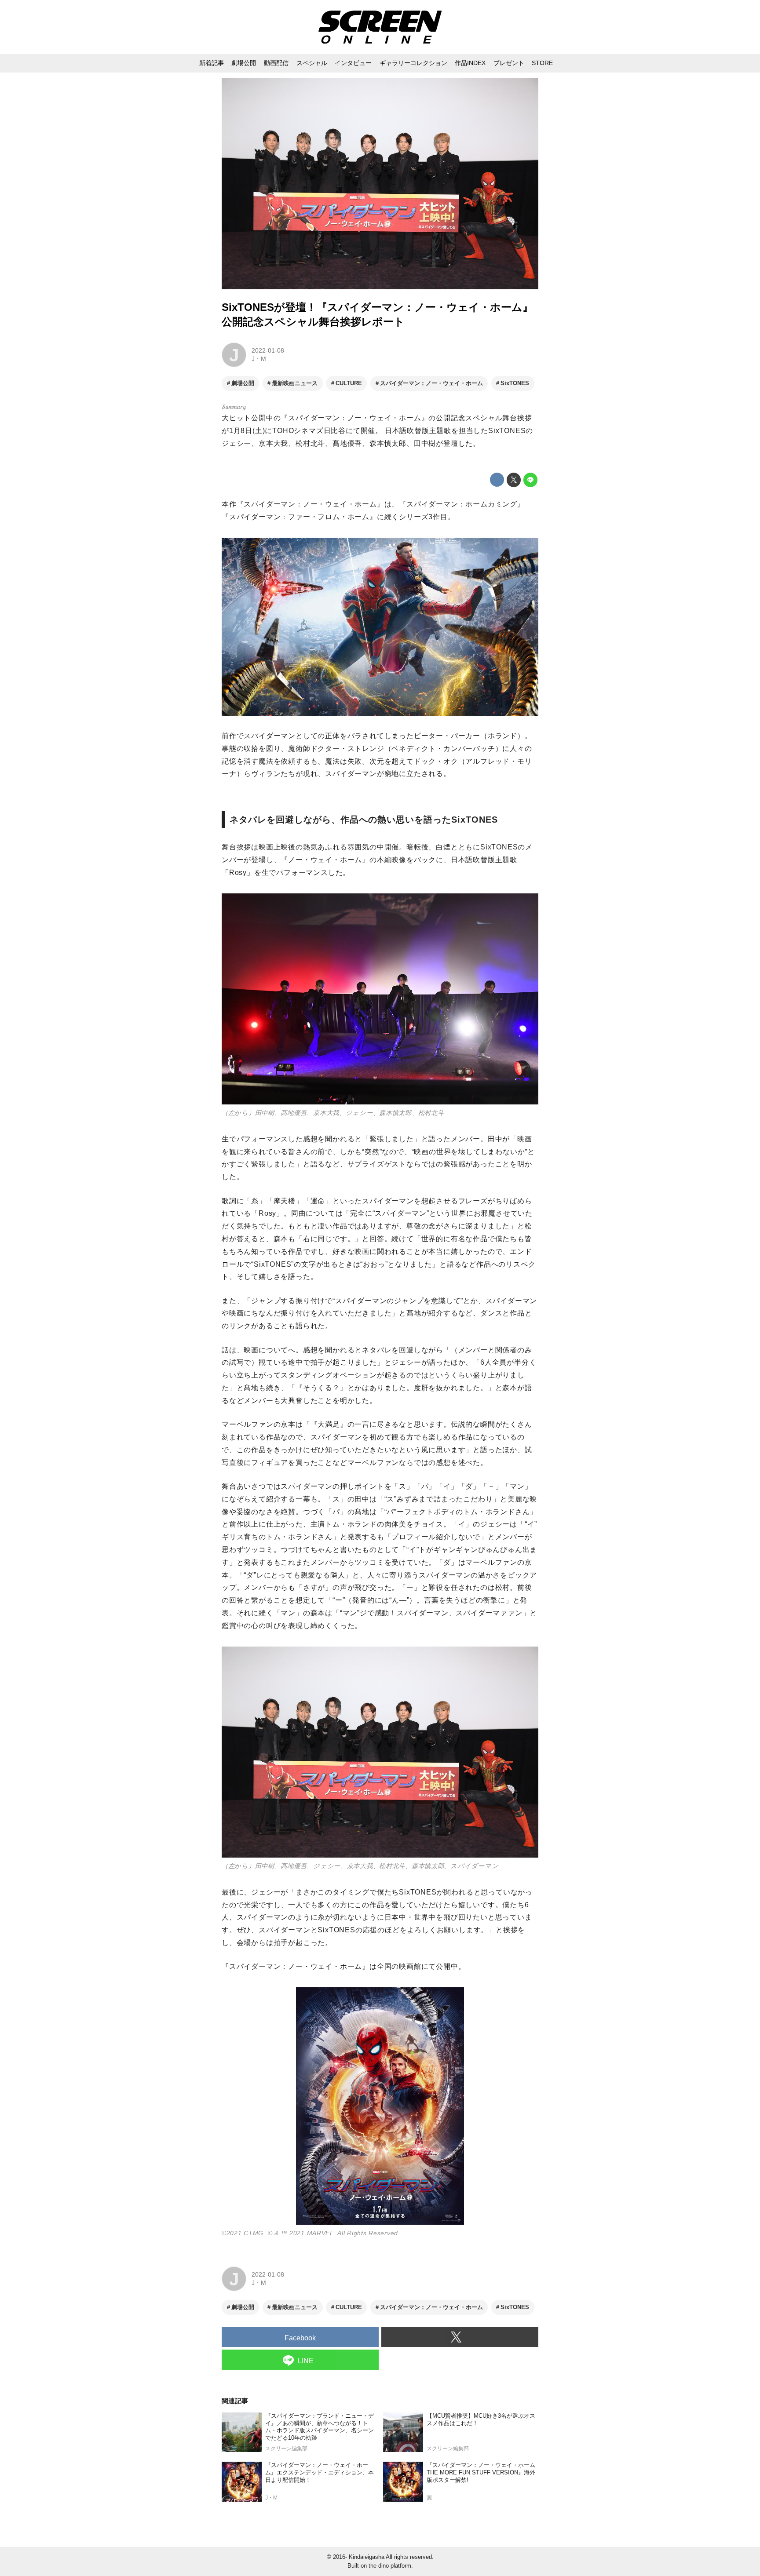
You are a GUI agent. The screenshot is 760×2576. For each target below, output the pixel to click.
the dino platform (390, 2566)
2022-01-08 (268, 350)
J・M (259, 359)
